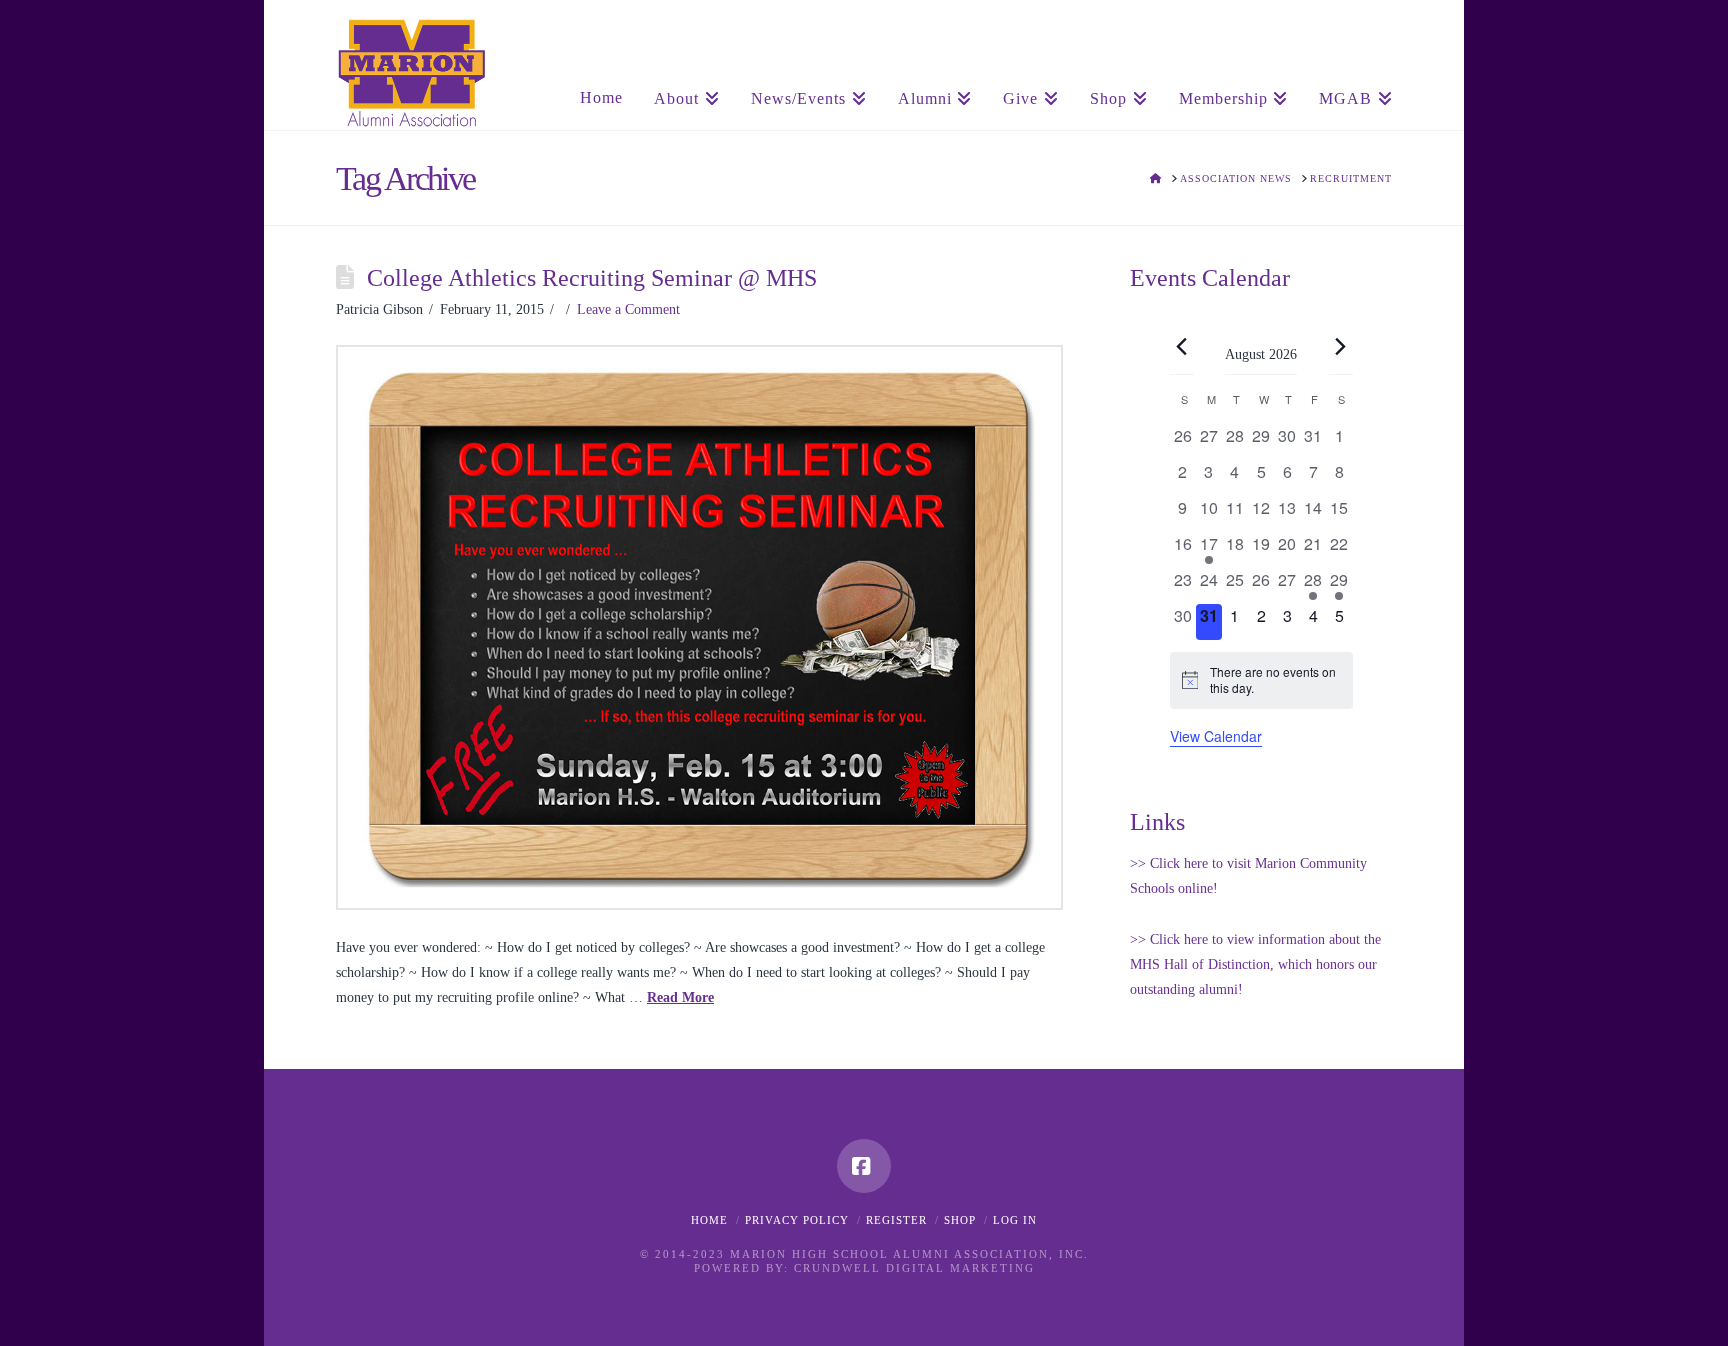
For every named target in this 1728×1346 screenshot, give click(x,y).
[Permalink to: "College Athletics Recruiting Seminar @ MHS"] (699, 627)
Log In (1015, 1220)
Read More (680, 997)
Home (709, 1220)
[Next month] (1341, 347)
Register (896, 1220)
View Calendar (1216, 736)
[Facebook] (864, 1166)
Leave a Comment (628, 309)
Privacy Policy (797, 1220)
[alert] (1261, 680)
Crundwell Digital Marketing (914, 1268)
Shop (960, 1220)
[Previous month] (1182, 347)
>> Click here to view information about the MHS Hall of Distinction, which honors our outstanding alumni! (1255, 964)
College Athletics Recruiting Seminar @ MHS (592, 278)
